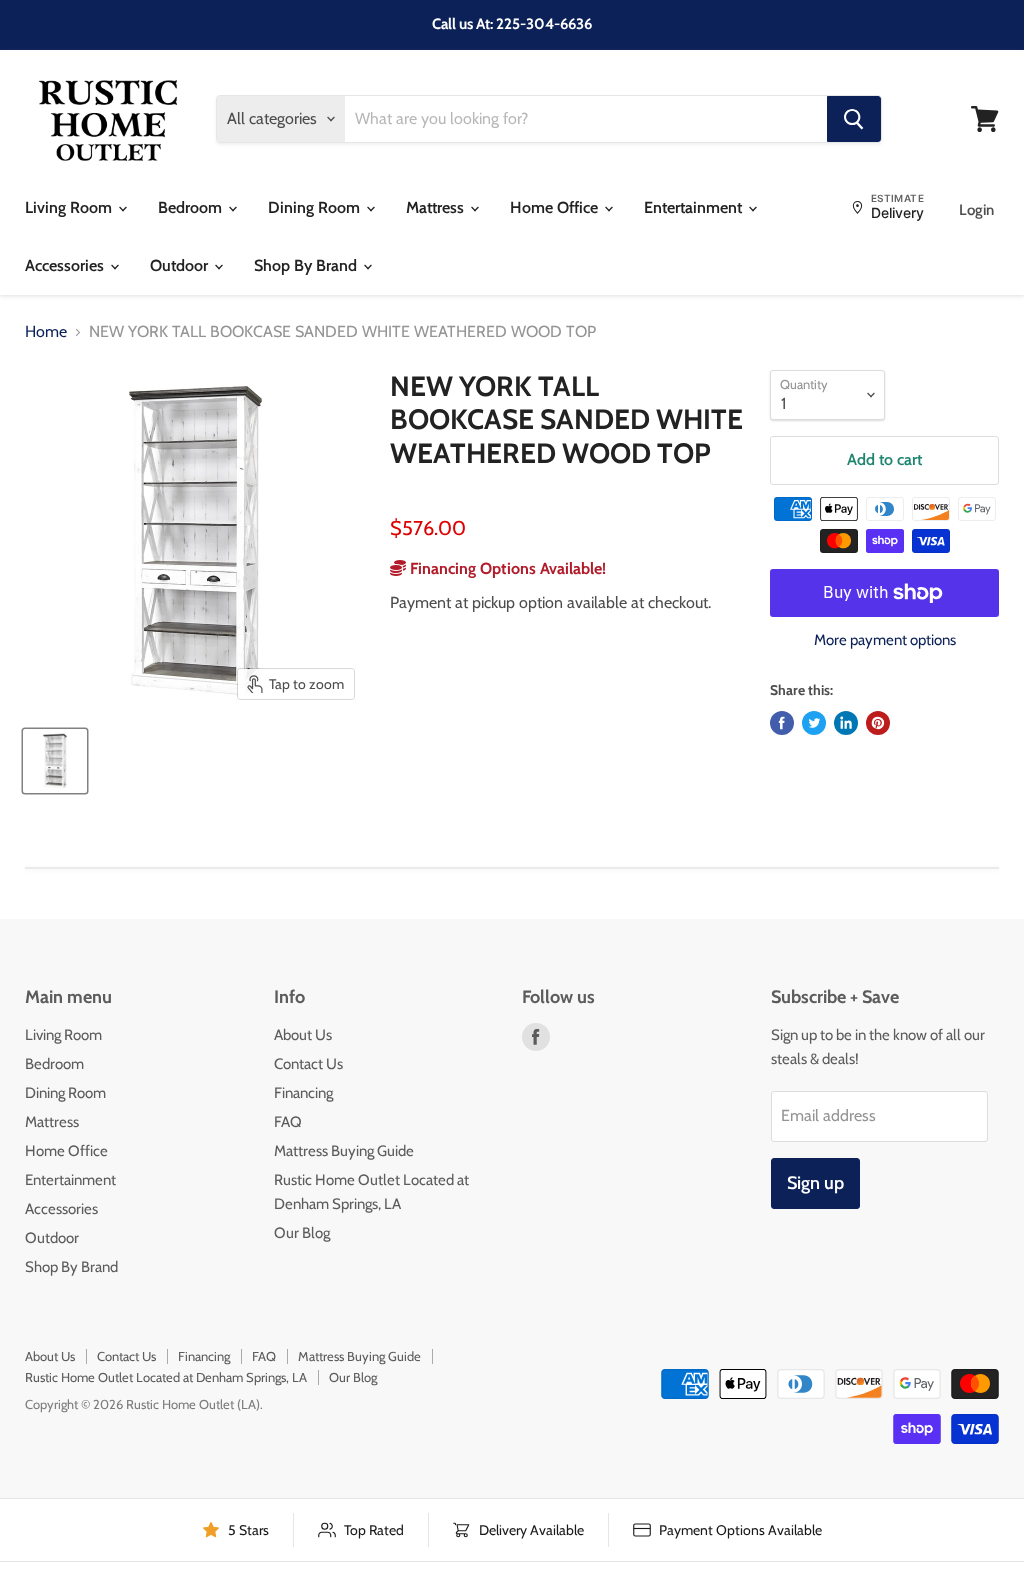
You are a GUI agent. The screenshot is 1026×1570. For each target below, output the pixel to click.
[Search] (854, 119)
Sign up (815, 1183)
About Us (303, 1035)
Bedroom (192, 207)
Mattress (437, 207)
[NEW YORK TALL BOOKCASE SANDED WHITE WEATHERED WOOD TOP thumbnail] (55, 761)
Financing (303, 1093)
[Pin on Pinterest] (878, 723)
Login (976, 210)
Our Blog (302, 1233)
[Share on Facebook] (782, 723)
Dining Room (316, 207)
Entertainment (695, 207)
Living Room (70, 207)
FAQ (288, 1122)
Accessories (66, 265)
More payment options (885, 640)
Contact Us (308, 1064)
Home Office (556, 207)
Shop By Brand (307, 265)
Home (46, 332)
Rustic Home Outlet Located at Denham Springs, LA (166, 1377)
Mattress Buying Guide (344, 1151)
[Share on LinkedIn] (846, 723)
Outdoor (181, 265)
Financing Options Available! (506, 568)
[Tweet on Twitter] (814, 723)
